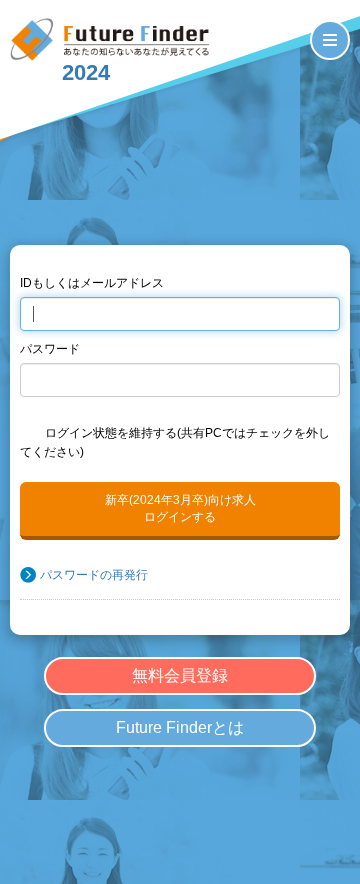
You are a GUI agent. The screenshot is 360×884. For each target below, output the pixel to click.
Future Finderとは (180, 727)
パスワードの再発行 (94, 575)
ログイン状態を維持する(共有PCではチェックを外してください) (175, 443)
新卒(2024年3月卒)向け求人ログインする (180, 508)
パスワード (50, 349)
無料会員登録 (180, 675)
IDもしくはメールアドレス (92, 283)
